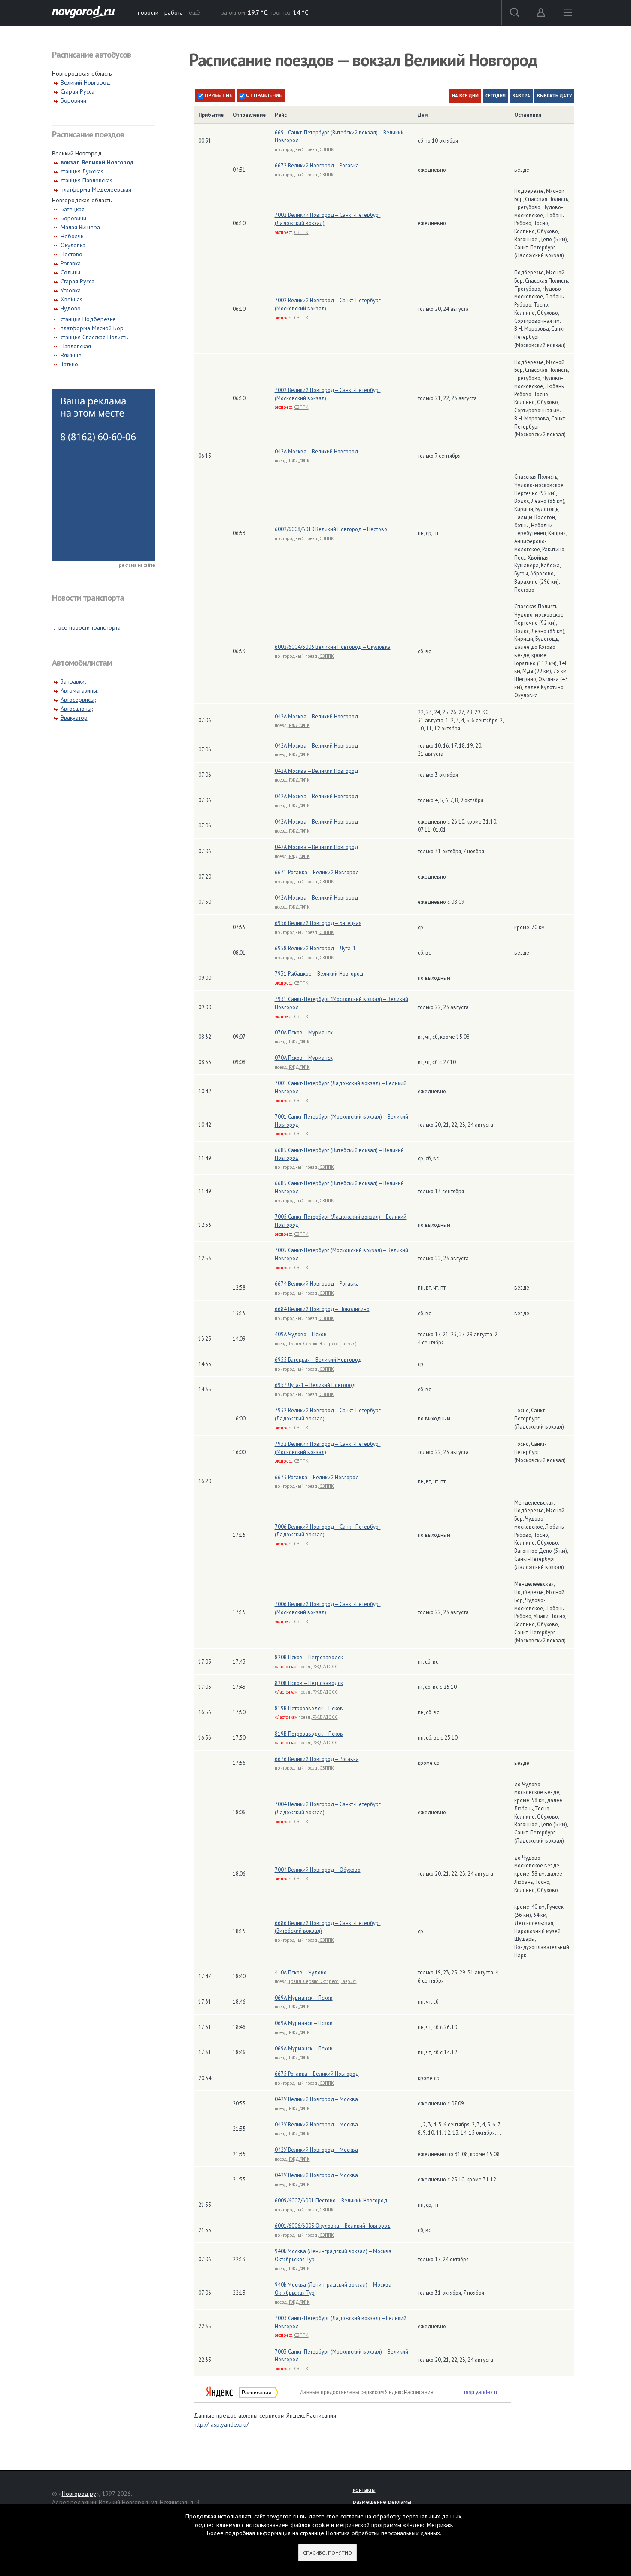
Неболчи (72, 236)
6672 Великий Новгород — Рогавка (317, 165)
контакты (364, 2490)
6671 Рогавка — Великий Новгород (317, 872)
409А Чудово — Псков (301, 1334)
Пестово (71, 254)
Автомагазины (79, 690)
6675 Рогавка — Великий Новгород (317, 2074)
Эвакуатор (74, 718)
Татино (69, 364)
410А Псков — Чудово (301, 1972)
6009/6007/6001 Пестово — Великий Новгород (331, 2200)
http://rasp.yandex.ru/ (221, 2424)
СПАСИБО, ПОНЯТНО (328, 2553)
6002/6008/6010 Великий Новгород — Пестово (331, 529)
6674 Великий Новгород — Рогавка (317, 1283)
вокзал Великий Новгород (97, 162)
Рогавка (71, 263)
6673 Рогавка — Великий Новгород (317, 1477)
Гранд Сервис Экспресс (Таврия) (323, 1344)
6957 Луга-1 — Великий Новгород (315, 1385)
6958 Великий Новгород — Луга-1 (315, 948)
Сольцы (70, 272)
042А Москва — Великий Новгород (316, 451)
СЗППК (327, 149)
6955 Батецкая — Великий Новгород (318, 1359)
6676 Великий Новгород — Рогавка (317, 1759)
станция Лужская (82, 171)
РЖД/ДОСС (325, 1667)
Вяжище (71, 355)
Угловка (71, 290)
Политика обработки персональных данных (383, 2533)
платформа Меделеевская (96, 189)
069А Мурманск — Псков (304, 1998)
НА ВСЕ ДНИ (465, 96)
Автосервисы (77, 700)
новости (148, 12)
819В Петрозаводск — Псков (309, 1708)
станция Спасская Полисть (94, 337)
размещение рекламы (382, 2502)
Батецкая (73, 209)
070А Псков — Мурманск (304, 1032)
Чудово (71, 308)
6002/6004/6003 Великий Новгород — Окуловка (333, 647)
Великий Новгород (85, 82)
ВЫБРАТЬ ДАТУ (554, 96)
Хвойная (72, 299)
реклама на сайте (137, 565)
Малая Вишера (80, 227)
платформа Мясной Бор (92, 328)
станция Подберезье (88, 319)
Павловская (76, 346)
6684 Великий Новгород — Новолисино (322, 1309)
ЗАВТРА (521, 96)
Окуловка (73, 245)
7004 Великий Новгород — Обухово (318, 1870)
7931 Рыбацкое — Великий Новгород (319, 973)
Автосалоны (76, 709)
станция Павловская (87, 180)
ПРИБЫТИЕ (218, 95)
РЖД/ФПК (299, 461)
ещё (194, 12)
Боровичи (73, 100)
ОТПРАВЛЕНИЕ (263, 95)
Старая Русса (77, 91)
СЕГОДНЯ (496, 96)
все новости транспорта (89, 627)
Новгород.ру (79, 2494)
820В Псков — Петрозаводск (309, 1657)
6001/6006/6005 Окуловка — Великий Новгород (333, 2226)
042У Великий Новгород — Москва (316, 2099)
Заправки (73, 681)
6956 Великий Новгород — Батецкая (318, 923)
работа (174, 12)
